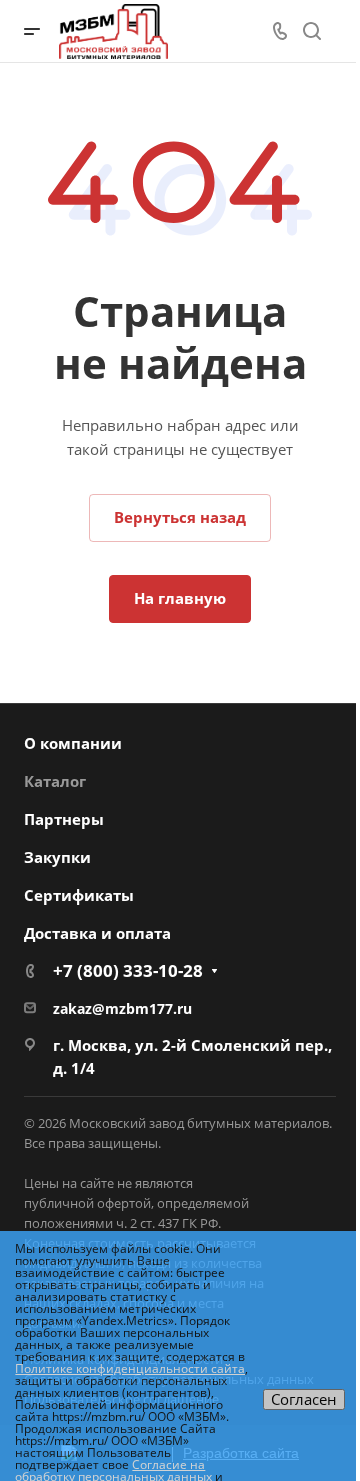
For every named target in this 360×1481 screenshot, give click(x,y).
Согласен (304, 1399)
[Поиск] (311, 31)
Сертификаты (79, 895)
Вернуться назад (180, 517)
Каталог (55, 781)
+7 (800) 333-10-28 (128, 970)
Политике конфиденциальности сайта (130, 1368)
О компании (73, 743)
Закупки (57, 857)
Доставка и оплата (97, 933)
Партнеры (64, 819)
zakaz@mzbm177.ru (122, 1008)
